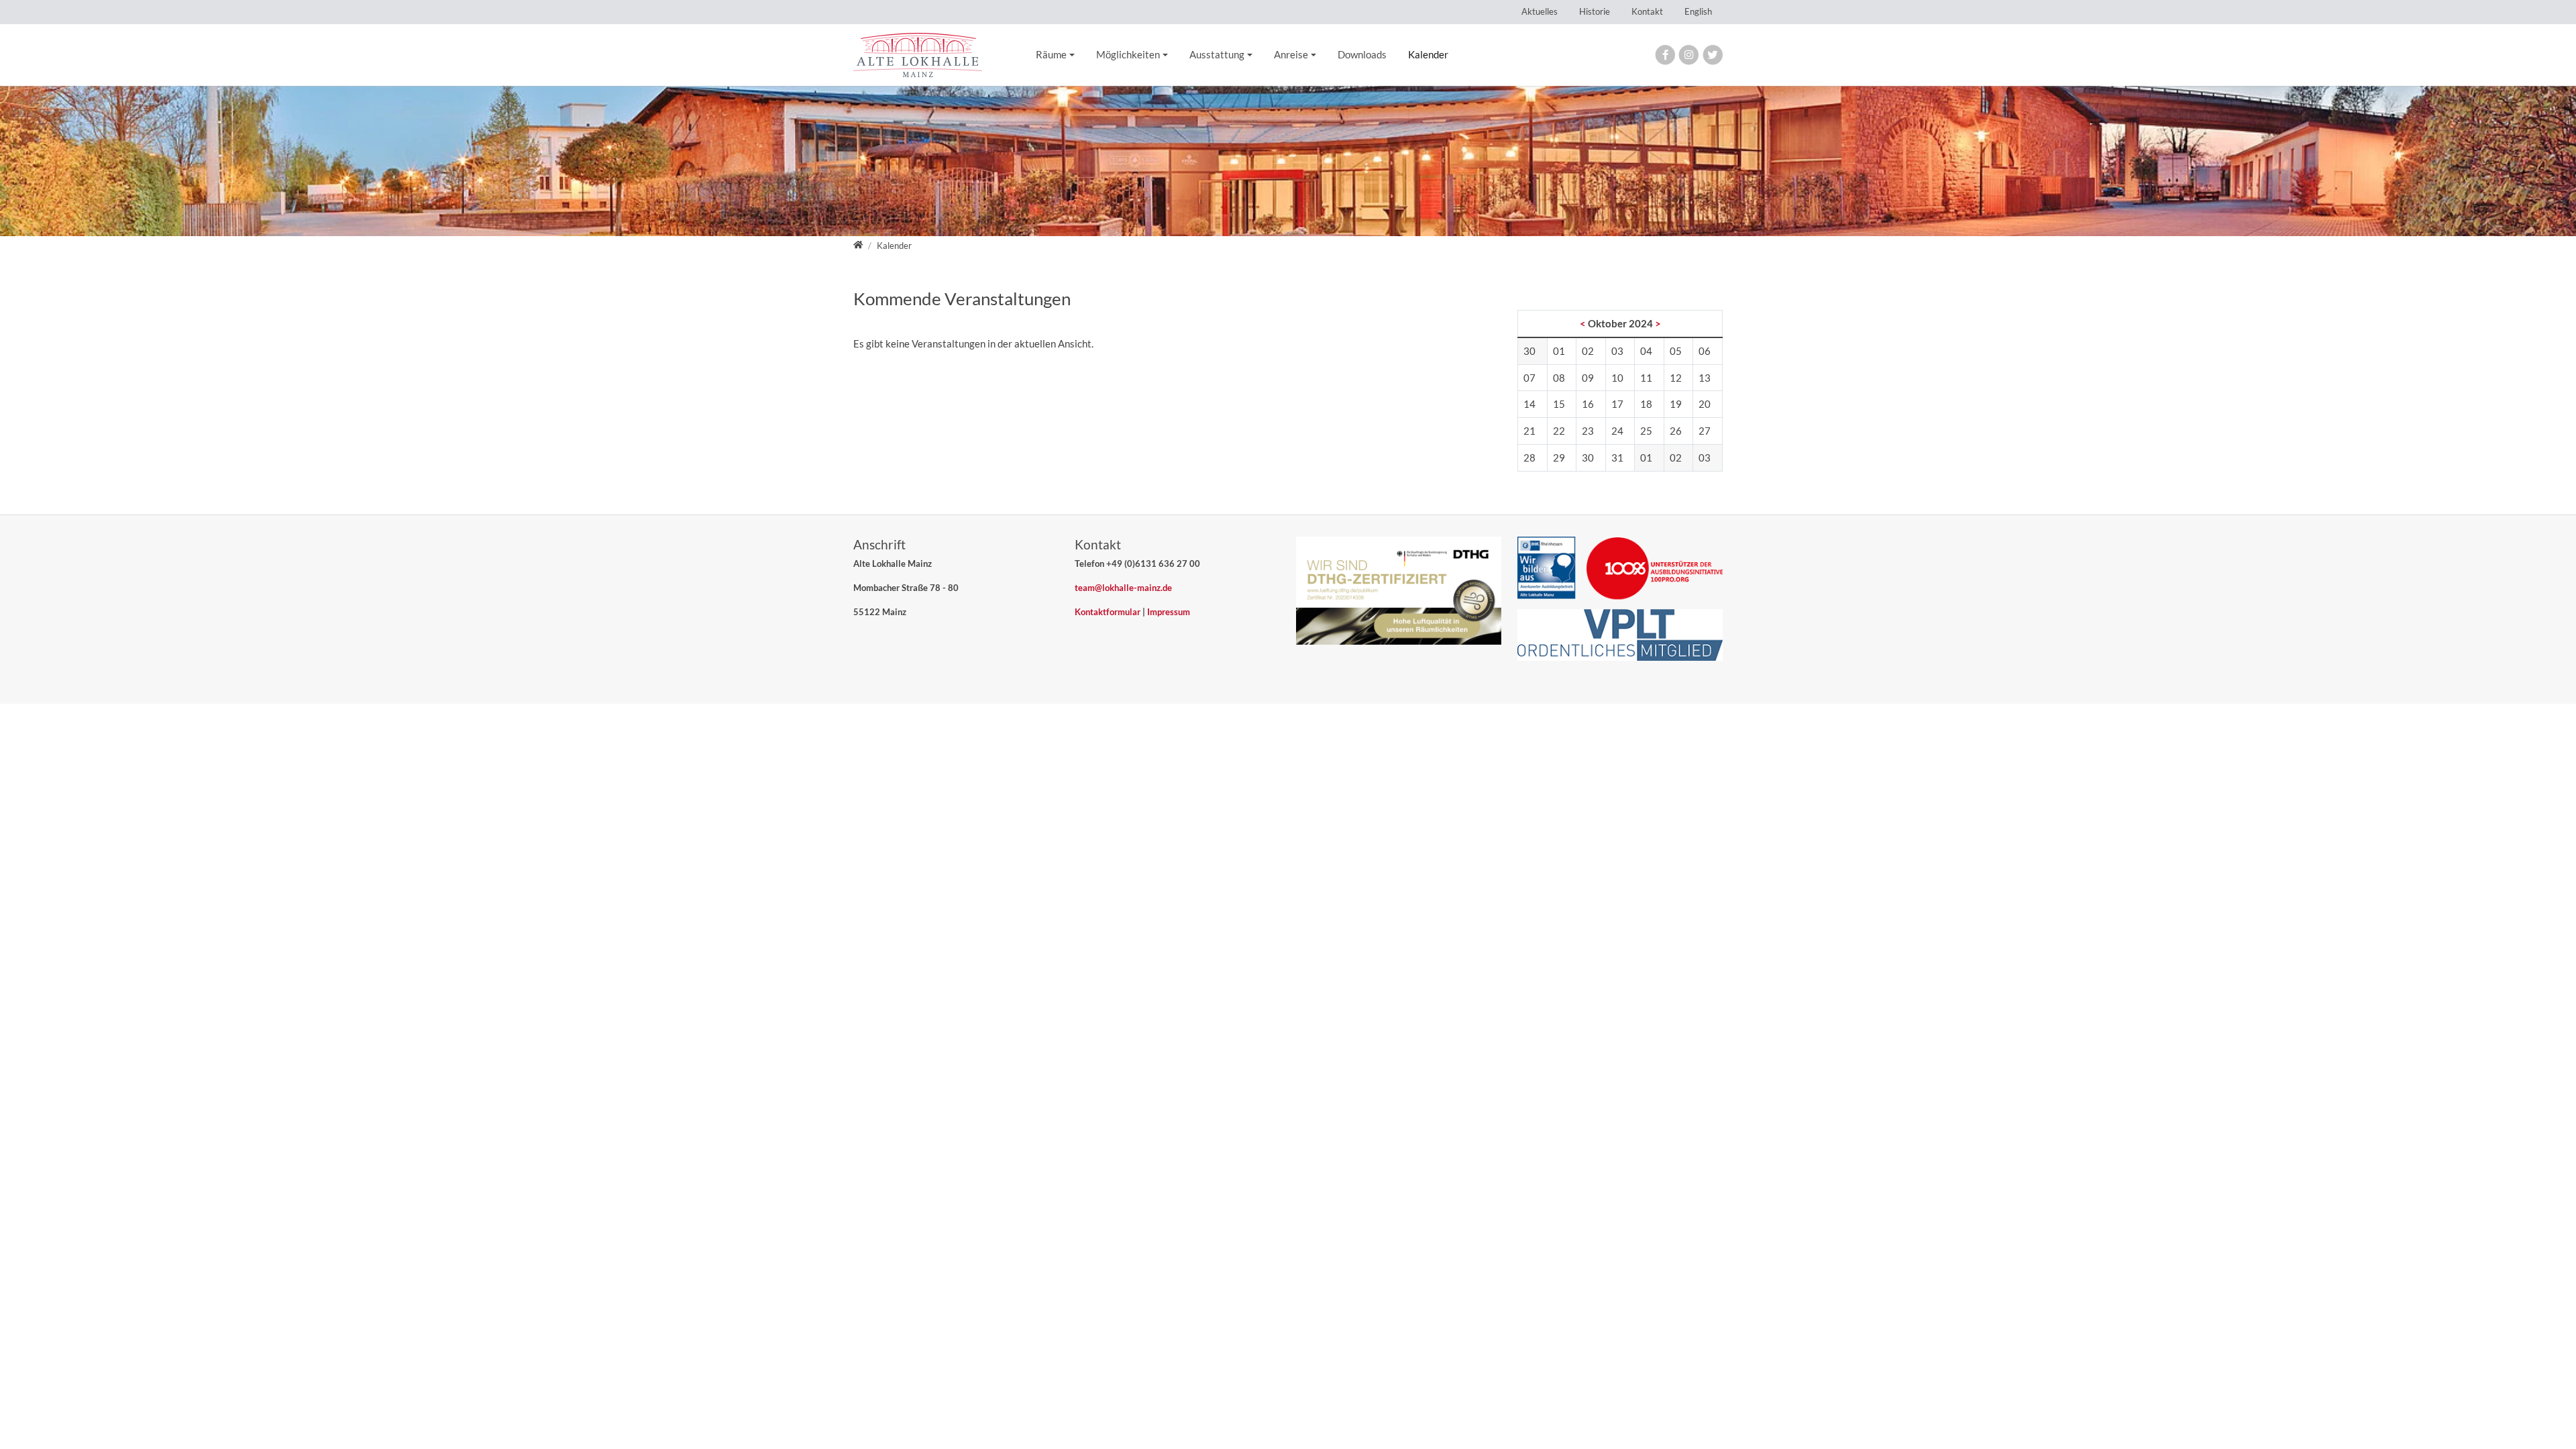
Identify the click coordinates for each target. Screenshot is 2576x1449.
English (1698, 11)
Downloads (1362, 54)
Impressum (1169, 612)
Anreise (1291, 54)
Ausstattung (1217, 54)
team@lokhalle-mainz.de (1123, 588)
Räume (1051, 54)
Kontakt (1647, 11)
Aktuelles (1540, 11)
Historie (1595, 11)
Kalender (1428, 54)
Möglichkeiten (1128, 54)
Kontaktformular (1108, 612)
